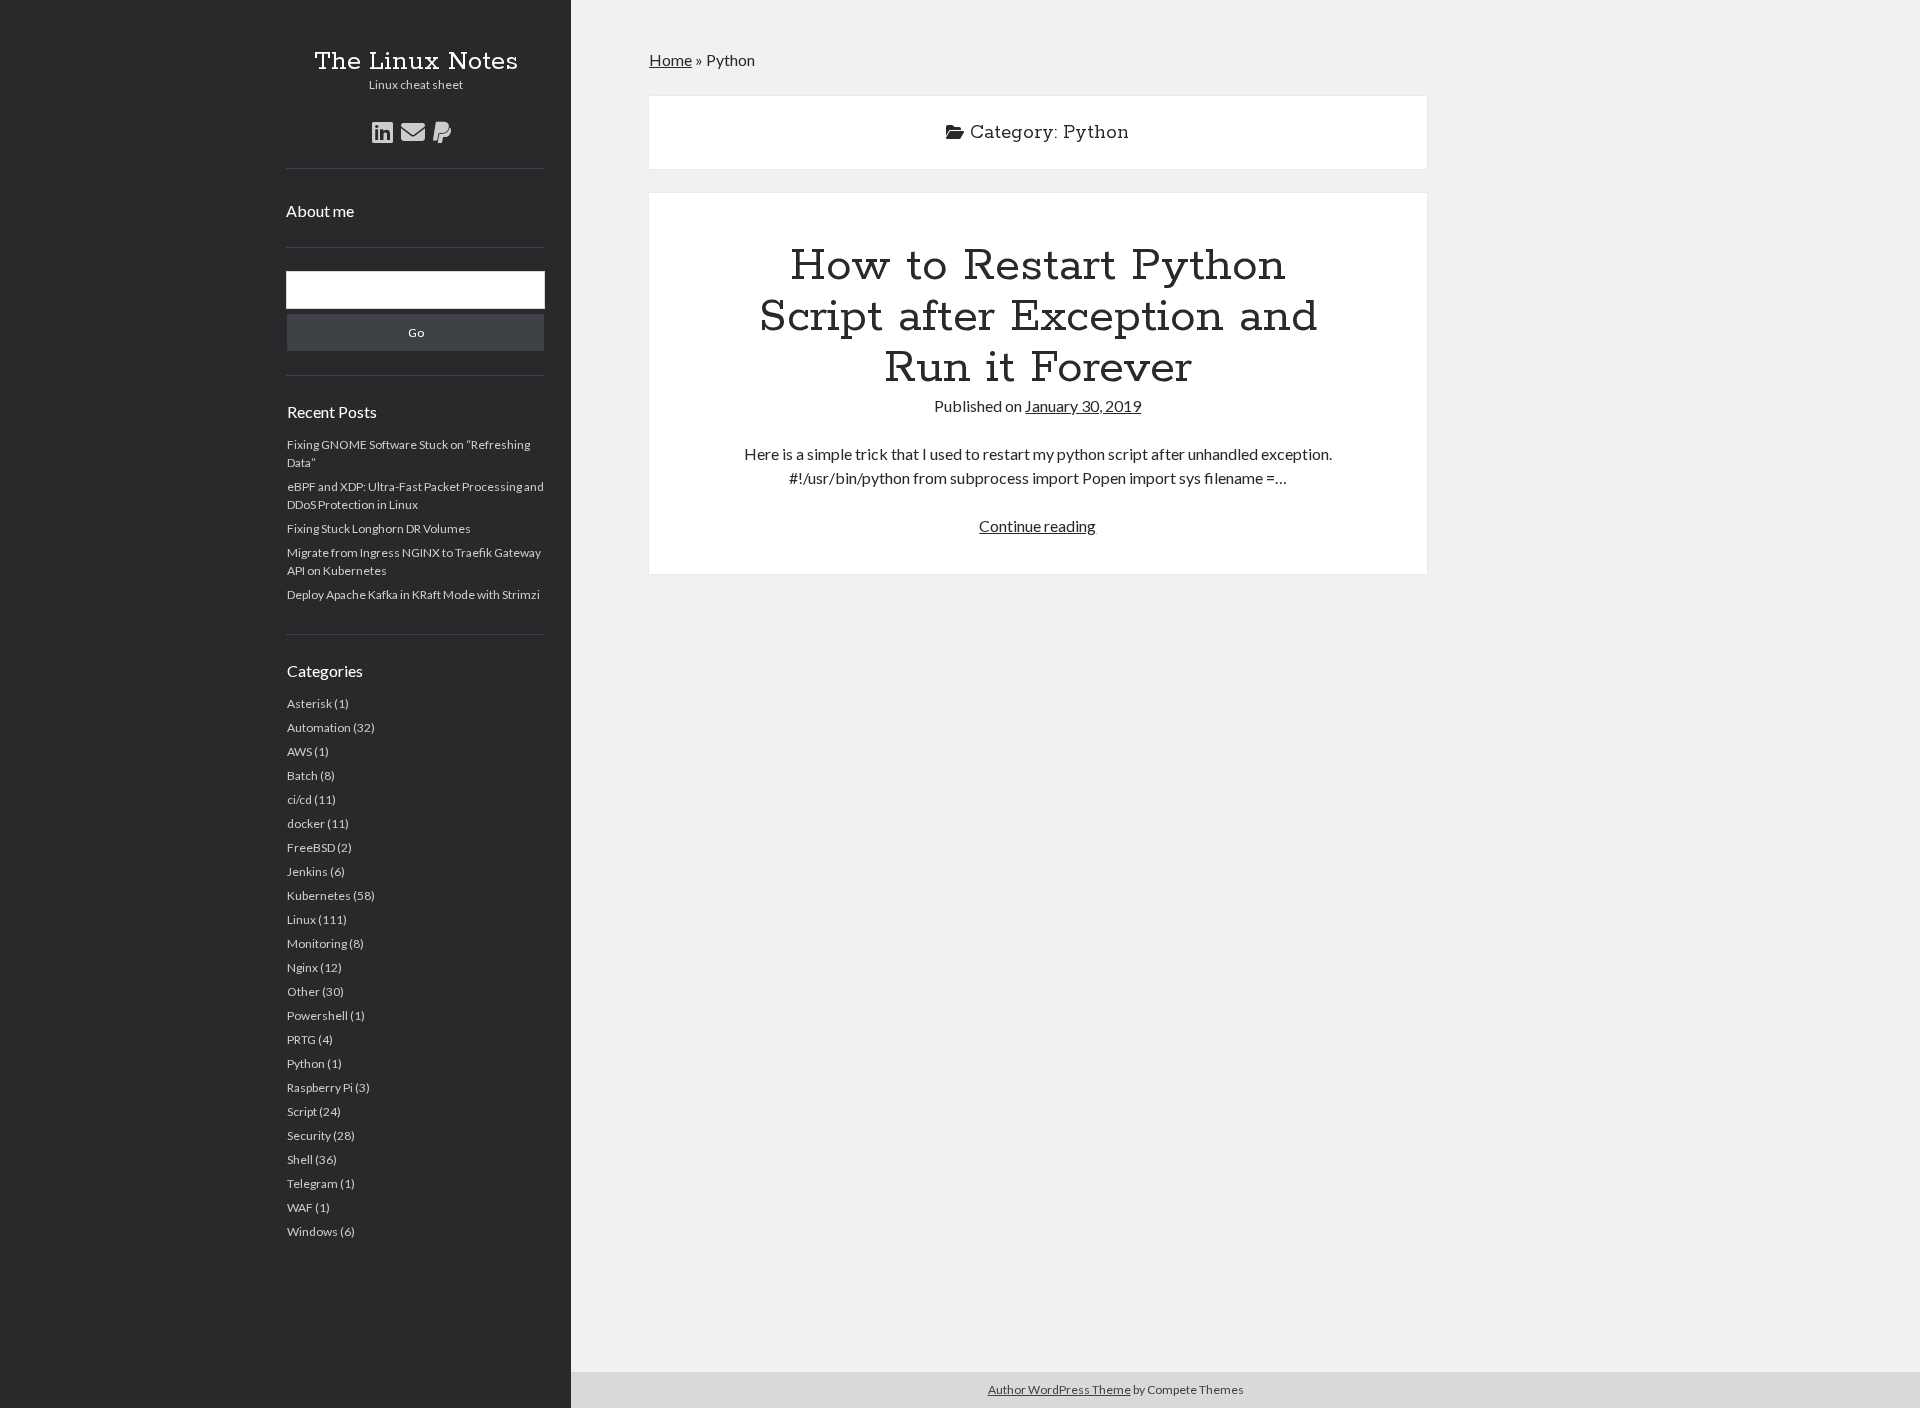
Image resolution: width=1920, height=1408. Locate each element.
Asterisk (309, 703)
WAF (300, 1207)
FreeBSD (311, 847)
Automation (319, 727)
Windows (312, 1231)
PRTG (301, 1039)
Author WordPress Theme (1059, 1389)
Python (306, 1063)
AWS (299, 751)
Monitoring (317, 943)
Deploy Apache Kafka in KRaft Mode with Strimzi (413, 594)
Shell (300, 1159)
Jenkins (307, 871)
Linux (301, 919)
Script (302, 1111)
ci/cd (299, 799)
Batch (302, 775)
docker (306, 823)
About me (320, 210)
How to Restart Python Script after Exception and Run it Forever (1038, 317)
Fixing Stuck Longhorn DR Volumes (379, 528)
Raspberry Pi (320, 1087)
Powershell (317, 1015)
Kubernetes (319, 895)
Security (309, 1135)
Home (670, 59)
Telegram (312, 1183)
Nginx (302, 967)
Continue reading (1037, 525)
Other (303, 991)
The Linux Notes (416, 62)
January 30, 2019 (1083, 405)
